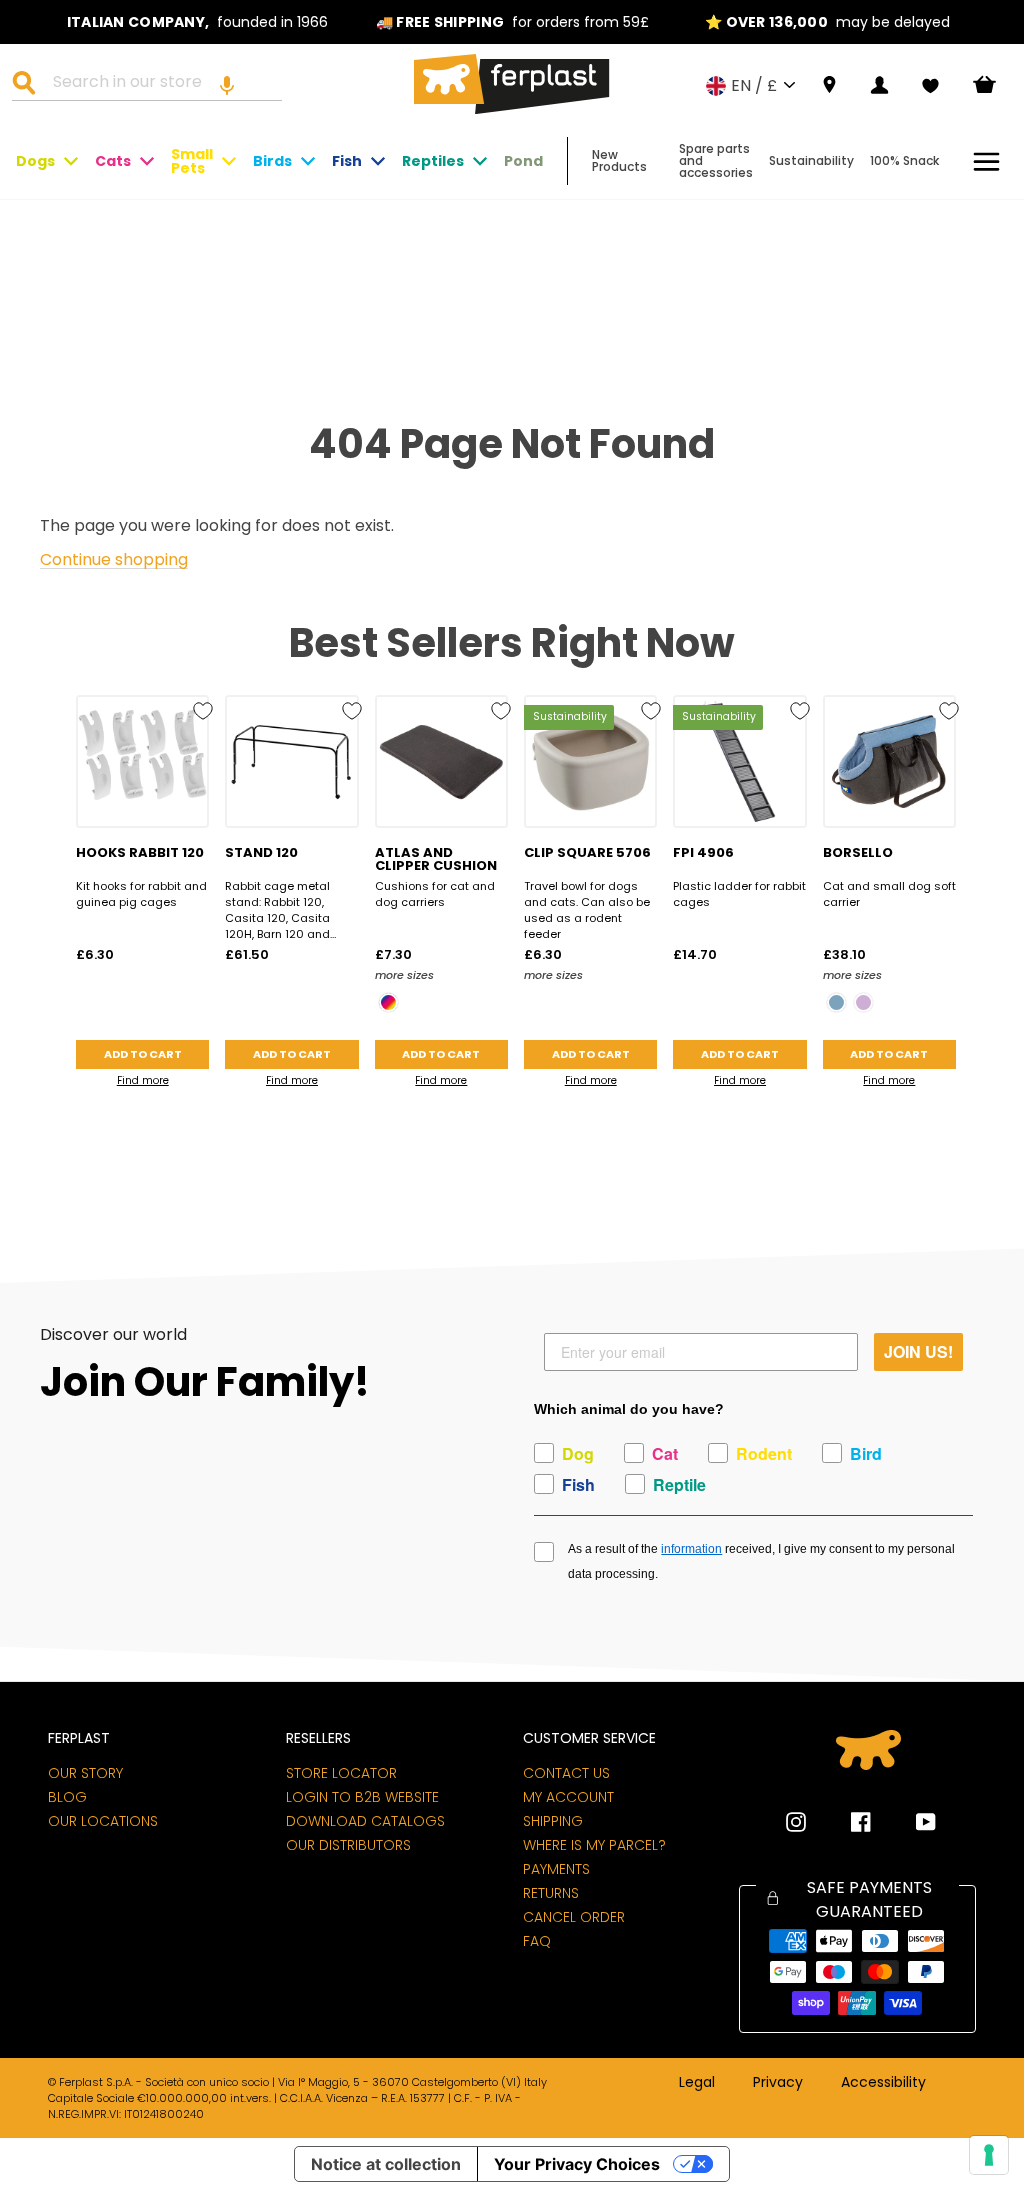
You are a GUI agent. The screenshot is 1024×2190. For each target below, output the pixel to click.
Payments (556, 1869)
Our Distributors (348, 1845)
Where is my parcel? (594, 1845)
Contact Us (566, 1773)
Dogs (35, 161)
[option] (197, 22)
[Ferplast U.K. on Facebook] (846, 1822)
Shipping (553, 1821)
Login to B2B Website (362, 1797)
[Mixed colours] (388, 1002)
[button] (227, 85)
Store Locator (341, 1773)
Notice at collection (386, 2164)
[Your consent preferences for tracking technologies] (989, 2155)
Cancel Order (574, 1917)
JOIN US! (918, 1351)
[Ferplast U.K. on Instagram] (796, 1822)
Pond (523, 161)
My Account (568, 1797)
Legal (697, 2083)
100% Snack (904, 160)
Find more (143, 1080)
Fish (347, 161)
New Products (619, 160)
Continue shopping (114, 560)
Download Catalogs (365, 1821)
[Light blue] (836, 1002)
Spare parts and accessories (716, 160)
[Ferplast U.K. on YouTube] (911, 1822)
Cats (113, 161)
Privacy (778, 2083)
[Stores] (829, 85)
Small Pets (192, 161)
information (691, 1549)
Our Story (85, 1773)
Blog (67, 1797)
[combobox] (159, 85)
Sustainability (811, 160)
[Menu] (986, 161)
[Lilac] (863, 1002)
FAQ (537, 1941)
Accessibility (883, 2083)
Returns (551, 1893)
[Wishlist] (930, 86)
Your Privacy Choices (577, 2164)
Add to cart (143, 1054)
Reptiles (433, 161)
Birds (272, 161)
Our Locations (103, 1821)
